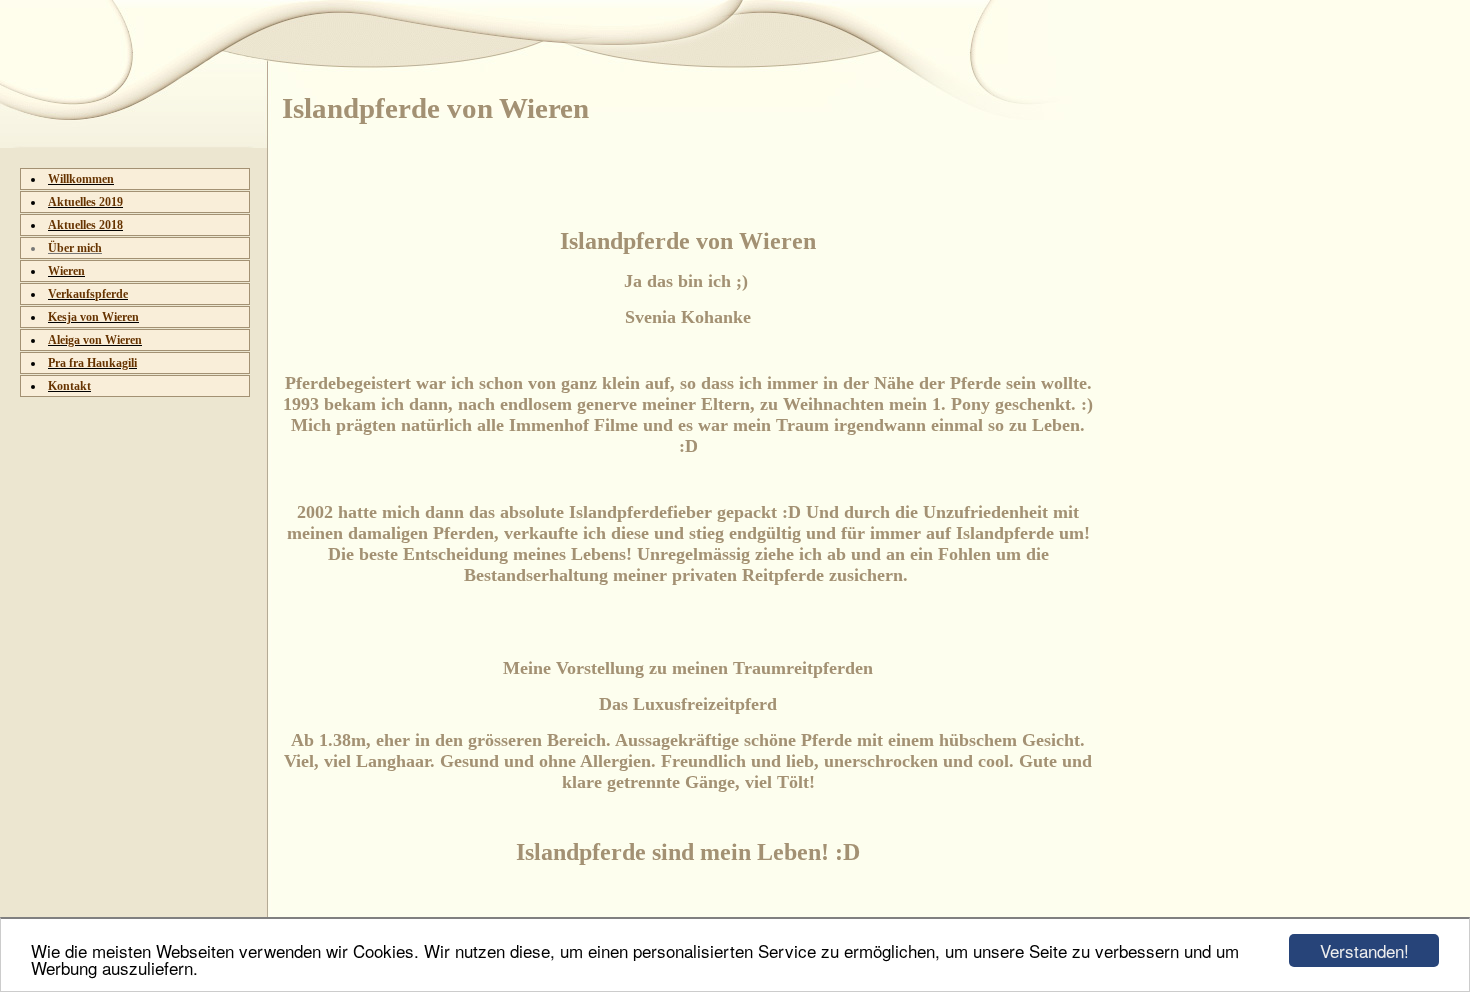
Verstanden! (1364, 950)
